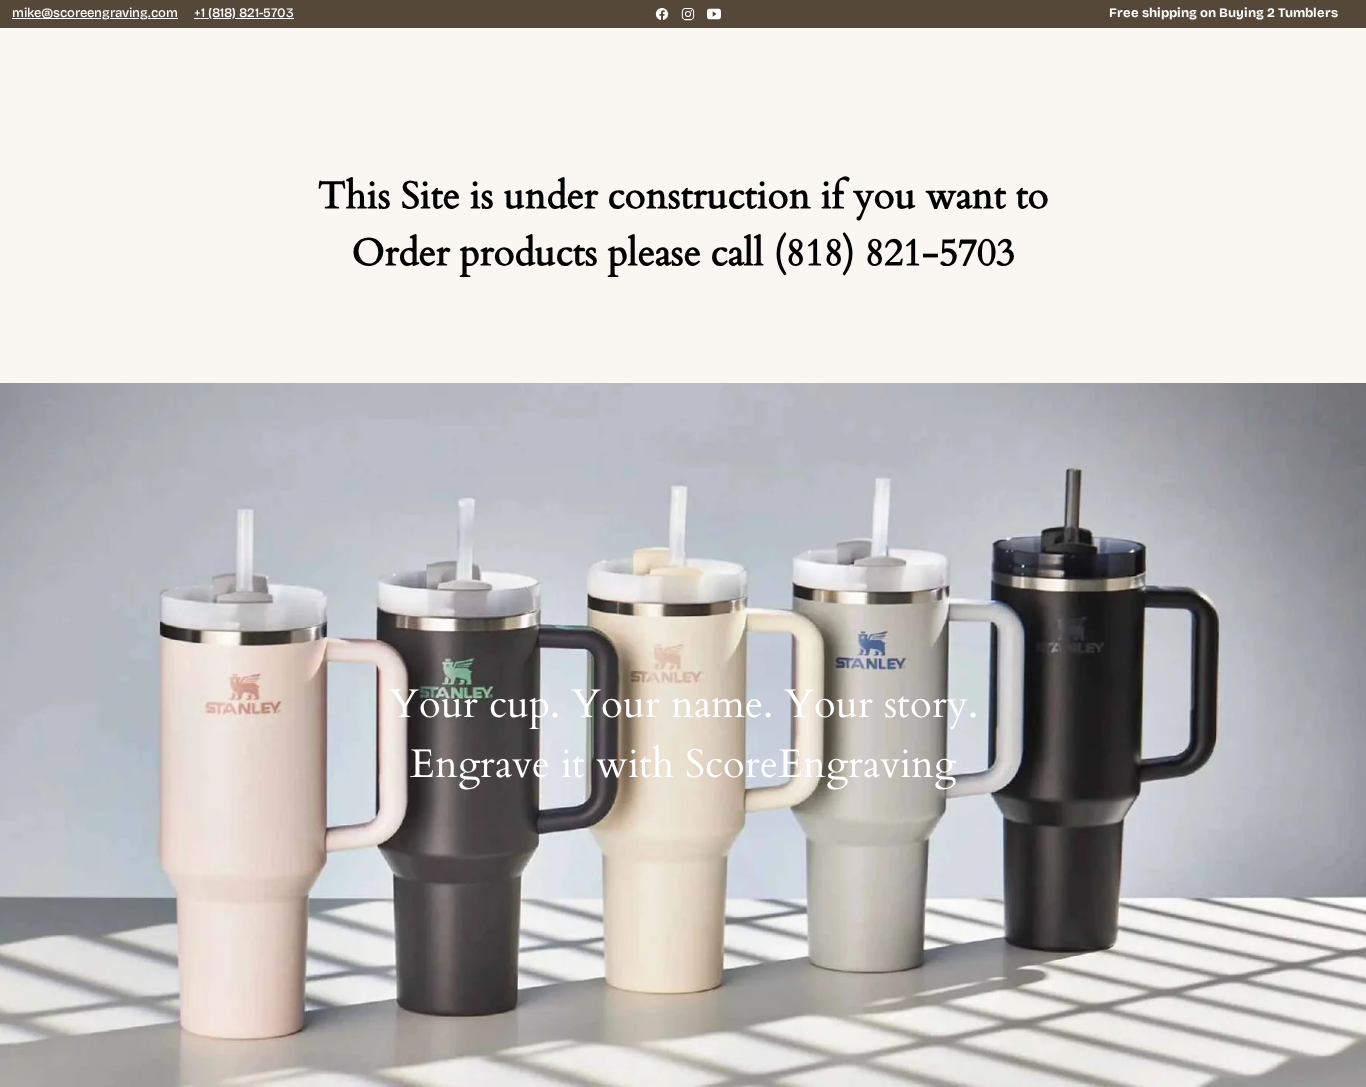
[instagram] (688, 14)
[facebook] (662, 14)
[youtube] (714, 14)
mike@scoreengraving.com (95, 13)
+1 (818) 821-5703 (244, 13)
